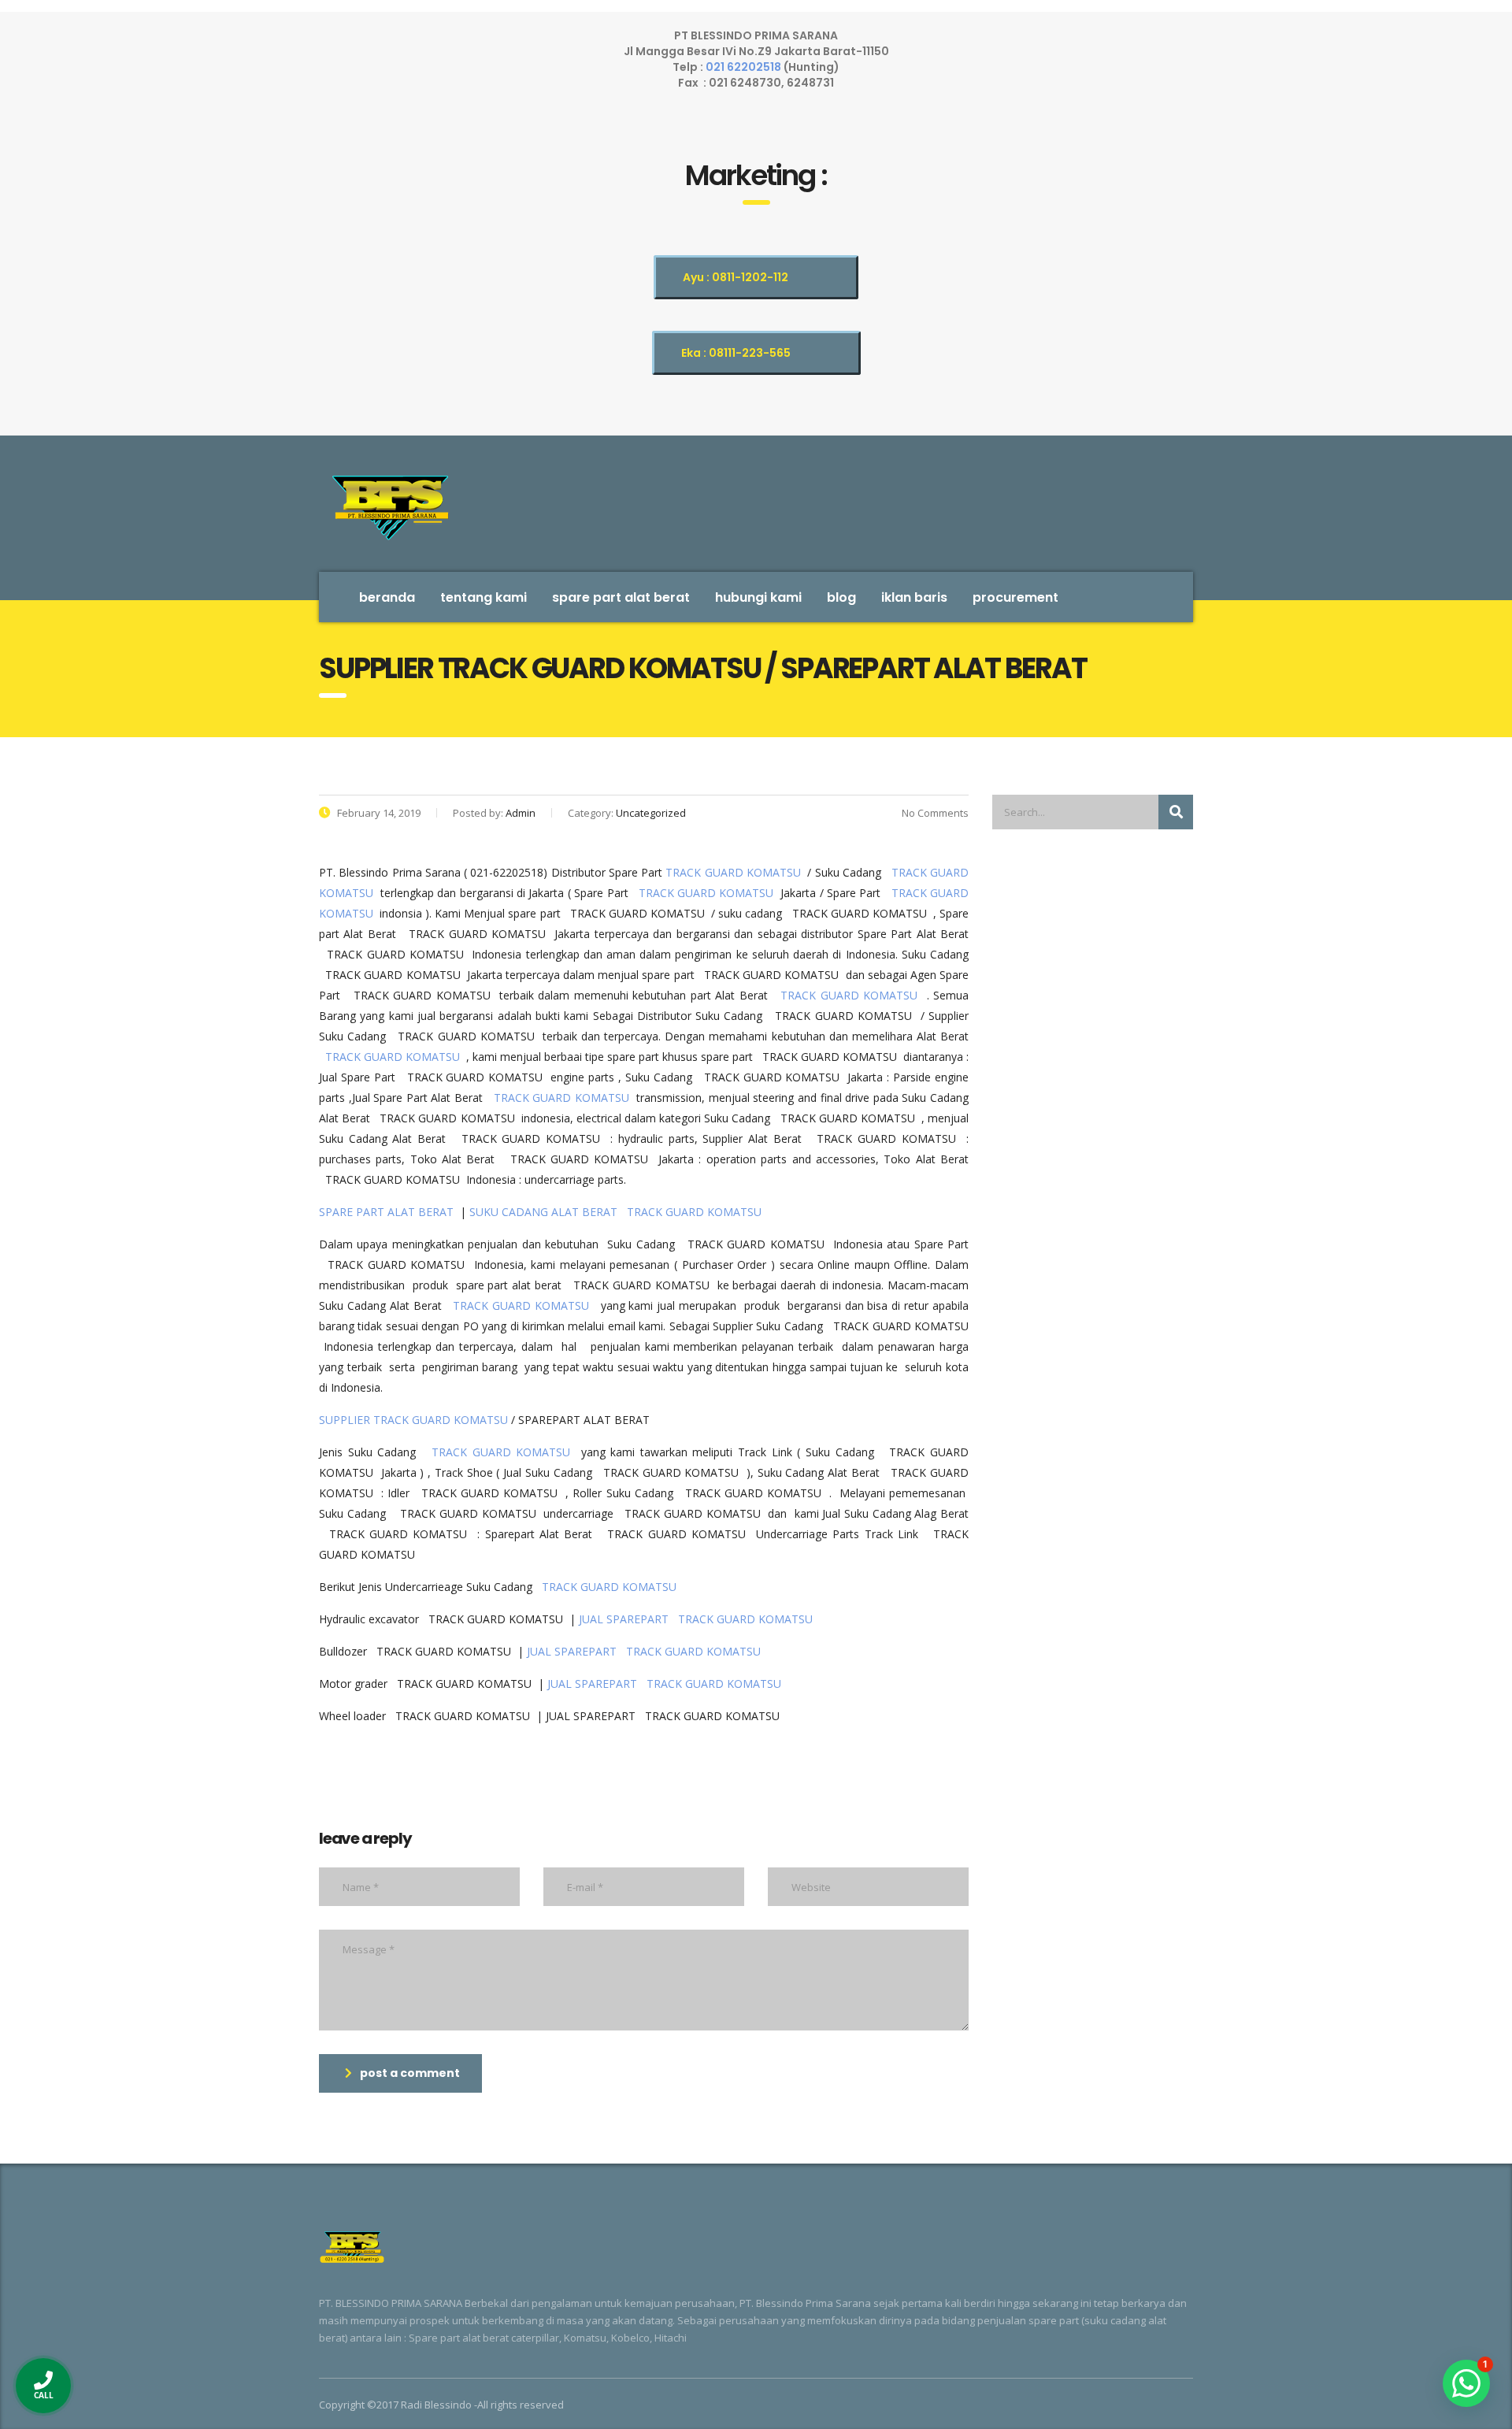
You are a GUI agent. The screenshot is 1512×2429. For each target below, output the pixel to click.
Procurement (1015, 597)
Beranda (387, 597)
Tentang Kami (484, 597)
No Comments (934, 813)
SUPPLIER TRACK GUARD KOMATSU (413, 1420)
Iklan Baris (914, 597)
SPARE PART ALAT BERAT (621, 597)
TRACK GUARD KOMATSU (733, 872)
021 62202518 (745, 67)
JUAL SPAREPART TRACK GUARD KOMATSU (699, 1619)
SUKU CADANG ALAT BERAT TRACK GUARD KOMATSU (619, 1212)
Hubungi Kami (758, 597)
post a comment (410, 2073)
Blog (841, 597)
